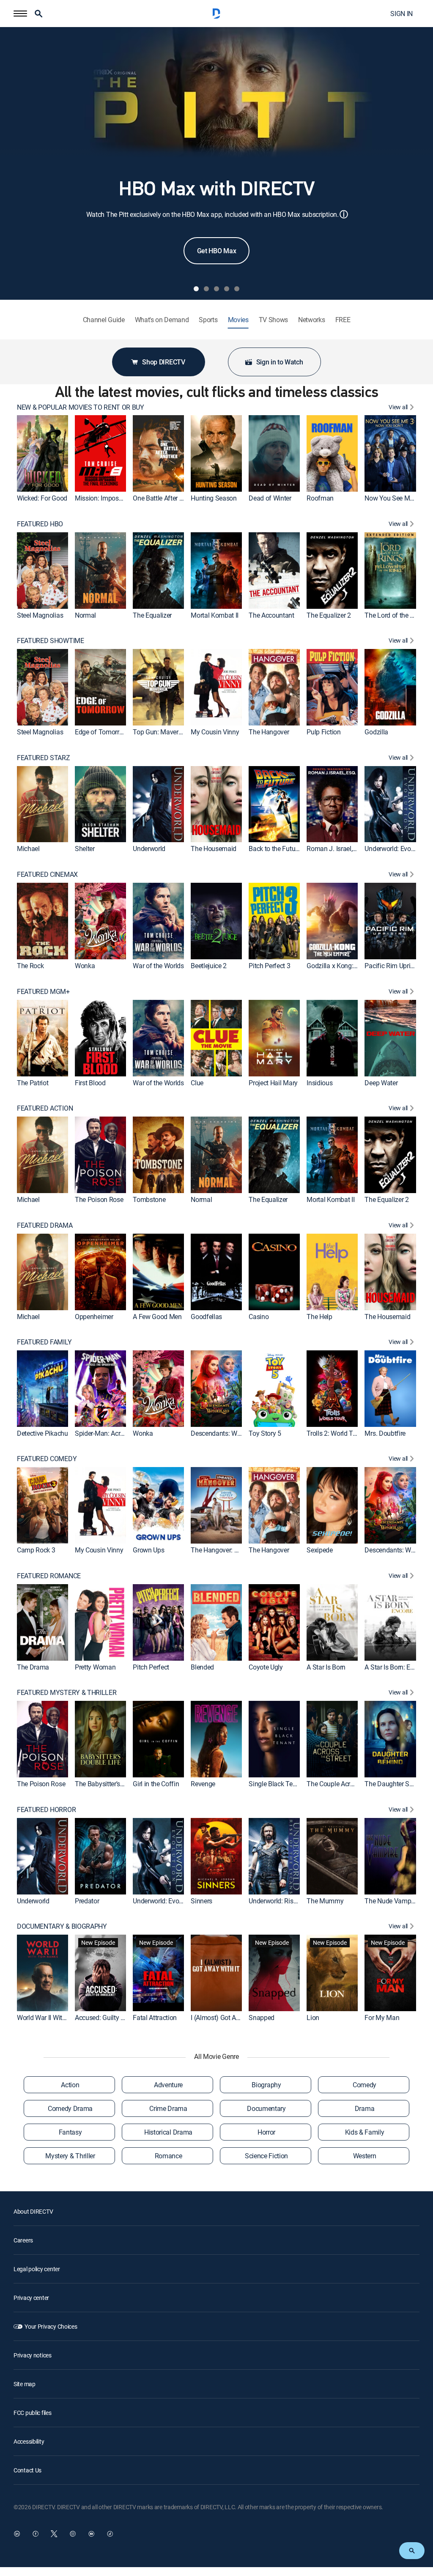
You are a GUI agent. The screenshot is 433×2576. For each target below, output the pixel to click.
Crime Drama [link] (168, 2108)
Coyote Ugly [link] (266, 1667)
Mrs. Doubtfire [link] (385, 1433)
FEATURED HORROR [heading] (46, 1810)
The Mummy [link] (325, 1900)
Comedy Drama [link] (70, 2108)
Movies (238, 320)
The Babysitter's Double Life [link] (115, 1784)
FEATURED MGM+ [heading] (43, 992)
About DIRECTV (33, 2211)
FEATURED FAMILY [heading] (44, 1342)
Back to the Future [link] (274, 849)
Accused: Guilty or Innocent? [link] (115, 2018)
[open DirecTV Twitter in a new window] (54, 2534)
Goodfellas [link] (206, 1316)
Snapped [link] (262, 2018)
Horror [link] (266, 2132)
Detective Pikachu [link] (42, 1433)
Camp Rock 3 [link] (36, 1550)
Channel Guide (104, 320)
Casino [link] (259, 1316)
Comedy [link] (364, 2085)
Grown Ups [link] (148, 1550)
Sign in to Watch (280, 362)
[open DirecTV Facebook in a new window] (36, 2534)
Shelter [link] (85, 849)
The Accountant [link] (271, 615)
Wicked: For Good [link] (42, 498)
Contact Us (27, 2470)
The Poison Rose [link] (99, 1199)
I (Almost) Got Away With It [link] (229, 2018)
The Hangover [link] (269, 732)
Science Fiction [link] (266, 2156)
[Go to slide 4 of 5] (227, 289)
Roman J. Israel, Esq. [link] (336, 849)
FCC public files (33, 2413)
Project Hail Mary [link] (273, 1082)
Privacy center (31, 2298)
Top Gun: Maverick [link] (160, 732)
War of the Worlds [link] (158, 966)
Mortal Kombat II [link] (215, 615)
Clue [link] (197, 1082)
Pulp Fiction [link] (323, 732)
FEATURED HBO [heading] (40, 524)
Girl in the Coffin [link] (156, 1784)
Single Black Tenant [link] (277, 1784)
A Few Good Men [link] (157, 1316)
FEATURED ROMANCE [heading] (49, 1576)
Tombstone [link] (149, 1199)
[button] (20, 14)
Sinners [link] (201, 1900)
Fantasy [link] (70, 2132)
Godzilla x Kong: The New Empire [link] (354, 966)
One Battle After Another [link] (167, 498)
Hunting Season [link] (214, 498)
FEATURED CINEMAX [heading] (47, 875)
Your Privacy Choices (51, 2326)
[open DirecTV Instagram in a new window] (73, 2534)
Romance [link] (169, 2156)
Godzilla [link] (376, 732)
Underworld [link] (149, 849)
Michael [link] (28, 849)
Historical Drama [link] (168, 2132)
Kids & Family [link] (365, 2132)
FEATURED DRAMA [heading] (45, 1225)
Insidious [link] (319, 1082)
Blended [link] (202, 1667)
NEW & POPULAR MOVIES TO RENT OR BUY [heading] (81, 407)
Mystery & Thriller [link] (70, 2156)
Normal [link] (85, 615)
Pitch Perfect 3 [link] (269, 966)
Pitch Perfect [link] (151, 1667)
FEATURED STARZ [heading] (44, 758)
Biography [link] (266, 2085)
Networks (311, 320)
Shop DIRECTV (163, 362)
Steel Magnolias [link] (40, 615)
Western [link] (365, 2156)
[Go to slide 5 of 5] (237, 289)
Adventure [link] (168, 2085)
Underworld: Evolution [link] (396, 849)
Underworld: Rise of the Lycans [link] (292, 1900)
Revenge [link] (203, 1784)
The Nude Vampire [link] (391, 1900)
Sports (208, 320)
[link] (42, 453)
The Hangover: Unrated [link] (223, 1550)
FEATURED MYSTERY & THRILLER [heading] (67, 1693)
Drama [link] (364, 2108)
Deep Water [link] (381, 1082)
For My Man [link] (382, 2018)
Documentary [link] (266, 2108)
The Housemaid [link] (214, 849)
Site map (25, 2384)
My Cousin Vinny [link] (215, 732)
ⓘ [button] (344, 214)
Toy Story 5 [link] (265, 1433)
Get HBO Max (216, 251)
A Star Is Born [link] (326, 1667)
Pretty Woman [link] (95, 1667)
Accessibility (29, 2441)
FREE (343, 320)
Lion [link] (313, 2018)
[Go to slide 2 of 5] (206, 289)
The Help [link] (319, 1316)
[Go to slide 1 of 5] (196, 289)
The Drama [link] (33, 1667)
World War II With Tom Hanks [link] (59, 2018)
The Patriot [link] (33, 1082)
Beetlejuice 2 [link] (209, 966)
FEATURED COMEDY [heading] (47, 1459)
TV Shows (273, 320)
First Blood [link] (90, 1082)
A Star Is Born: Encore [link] (395, 1667)
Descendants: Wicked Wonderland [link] (239, 1433)
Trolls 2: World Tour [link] (334, 1433)
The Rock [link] (30, 966)
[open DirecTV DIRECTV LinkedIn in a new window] (17, 2534)
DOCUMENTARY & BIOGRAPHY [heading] (62, 1926)
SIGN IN (401, 14)
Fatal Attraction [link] (155, 2018)
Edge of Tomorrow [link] (101, 732)
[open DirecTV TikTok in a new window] (110, 2534)
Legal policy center (37, 2269)
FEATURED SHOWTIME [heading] (51, 641)
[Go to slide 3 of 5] (216, 289)
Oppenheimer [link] (94, 1316)
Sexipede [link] (319, 1550)
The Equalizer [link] (152, 615)
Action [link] (70, 2085)
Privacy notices (33, 2355)
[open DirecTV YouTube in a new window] (91, 2534)
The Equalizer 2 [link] (329, 615)
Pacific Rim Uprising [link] (393, 966)
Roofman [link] (320, 498)
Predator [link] (87, 1900)
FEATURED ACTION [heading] (45, 1108)
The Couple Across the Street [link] (348, 1784)
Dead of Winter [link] (270, 498)
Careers (23, 2240)
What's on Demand (162, 320)
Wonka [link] (85, 966)
